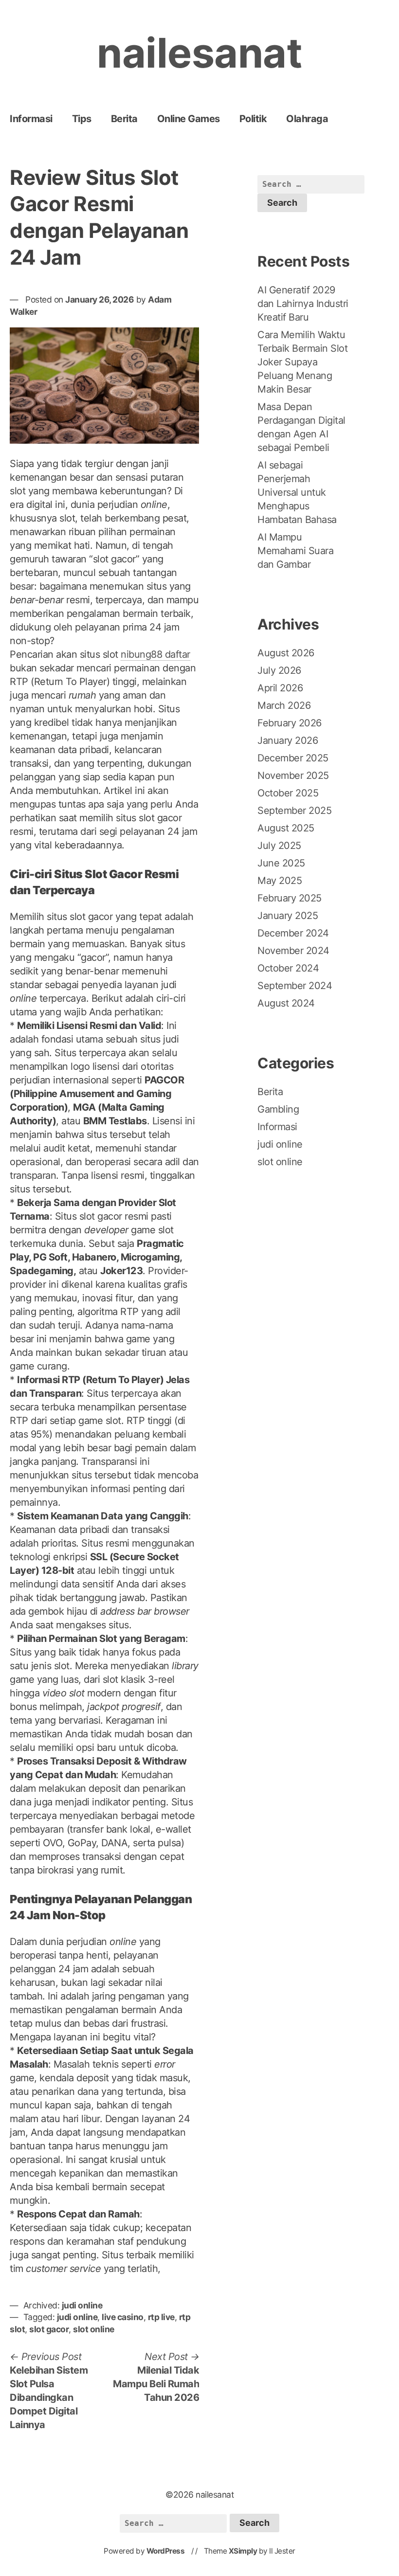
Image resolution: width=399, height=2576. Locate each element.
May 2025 (280, 881)
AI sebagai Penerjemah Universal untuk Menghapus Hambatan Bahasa (297, 492)
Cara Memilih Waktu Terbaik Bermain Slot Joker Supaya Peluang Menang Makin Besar (302, 362)
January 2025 (288, 916)
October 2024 (288, 968)
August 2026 (286, 653)
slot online (94, 2329)
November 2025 (293, 775)
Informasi (31, 119)
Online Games (189, 119)
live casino (123, 2317)
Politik (253, 119)
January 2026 (288, 740)
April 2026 (280, 688)
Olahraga (307, 119)
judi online (82, 2305)
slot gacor (49, 2329)
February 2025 (290, 898)
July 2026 (279, 670)
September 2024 (295, 986)
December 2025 (293, 758)
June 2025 (281, 863)
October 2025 (288, 793)
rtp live (161, 2317)
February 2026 (290, 723)
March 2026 (284, 705)
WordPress (166, 2551)
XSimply (243, 2551)
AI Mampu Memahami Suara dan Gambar (295, 551)
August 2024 (286, 1003)
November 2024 (293, 951)
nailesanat (199, 53)
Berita (124, 119)
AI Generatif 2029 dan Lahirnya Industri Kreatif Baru (303, 304)
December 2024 (293, 933)
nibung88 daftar (155, 654)
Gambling (278, 1109)
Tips (82, 119)
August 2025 (286, 828)
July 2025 (279, 846)
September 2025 (294, 811)
